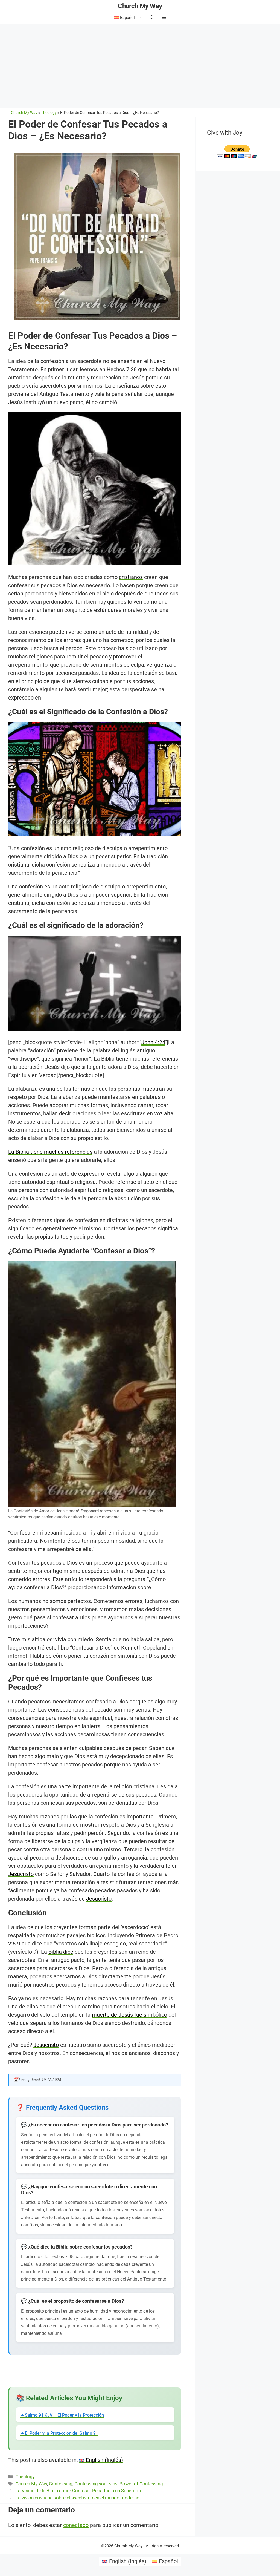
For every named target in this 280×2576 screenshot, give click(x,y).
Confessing (61, 2484)
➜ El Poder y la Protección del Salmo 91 (59, 2433)
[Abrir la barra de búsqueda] (152, 18)
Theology (25, 2477)
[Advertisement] (140, 65)
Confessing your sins (96, 2484)
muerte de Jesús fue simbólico (129, 2015)
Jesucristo (21, 1874)
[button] (164, 18)
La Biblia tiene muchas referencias (50, 1152)
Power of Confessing (141, 2484)
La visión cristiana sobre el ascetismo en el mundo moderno (78, 2498)
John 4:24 (153, 1042)
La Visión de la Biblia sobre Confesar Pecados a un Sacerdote (79, 2491)
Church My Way (140, 6)
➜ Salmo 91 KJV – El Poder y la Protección (62, 2415)
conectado (76, 2525)
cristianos (131, 577)
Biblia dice (61, 1952)
